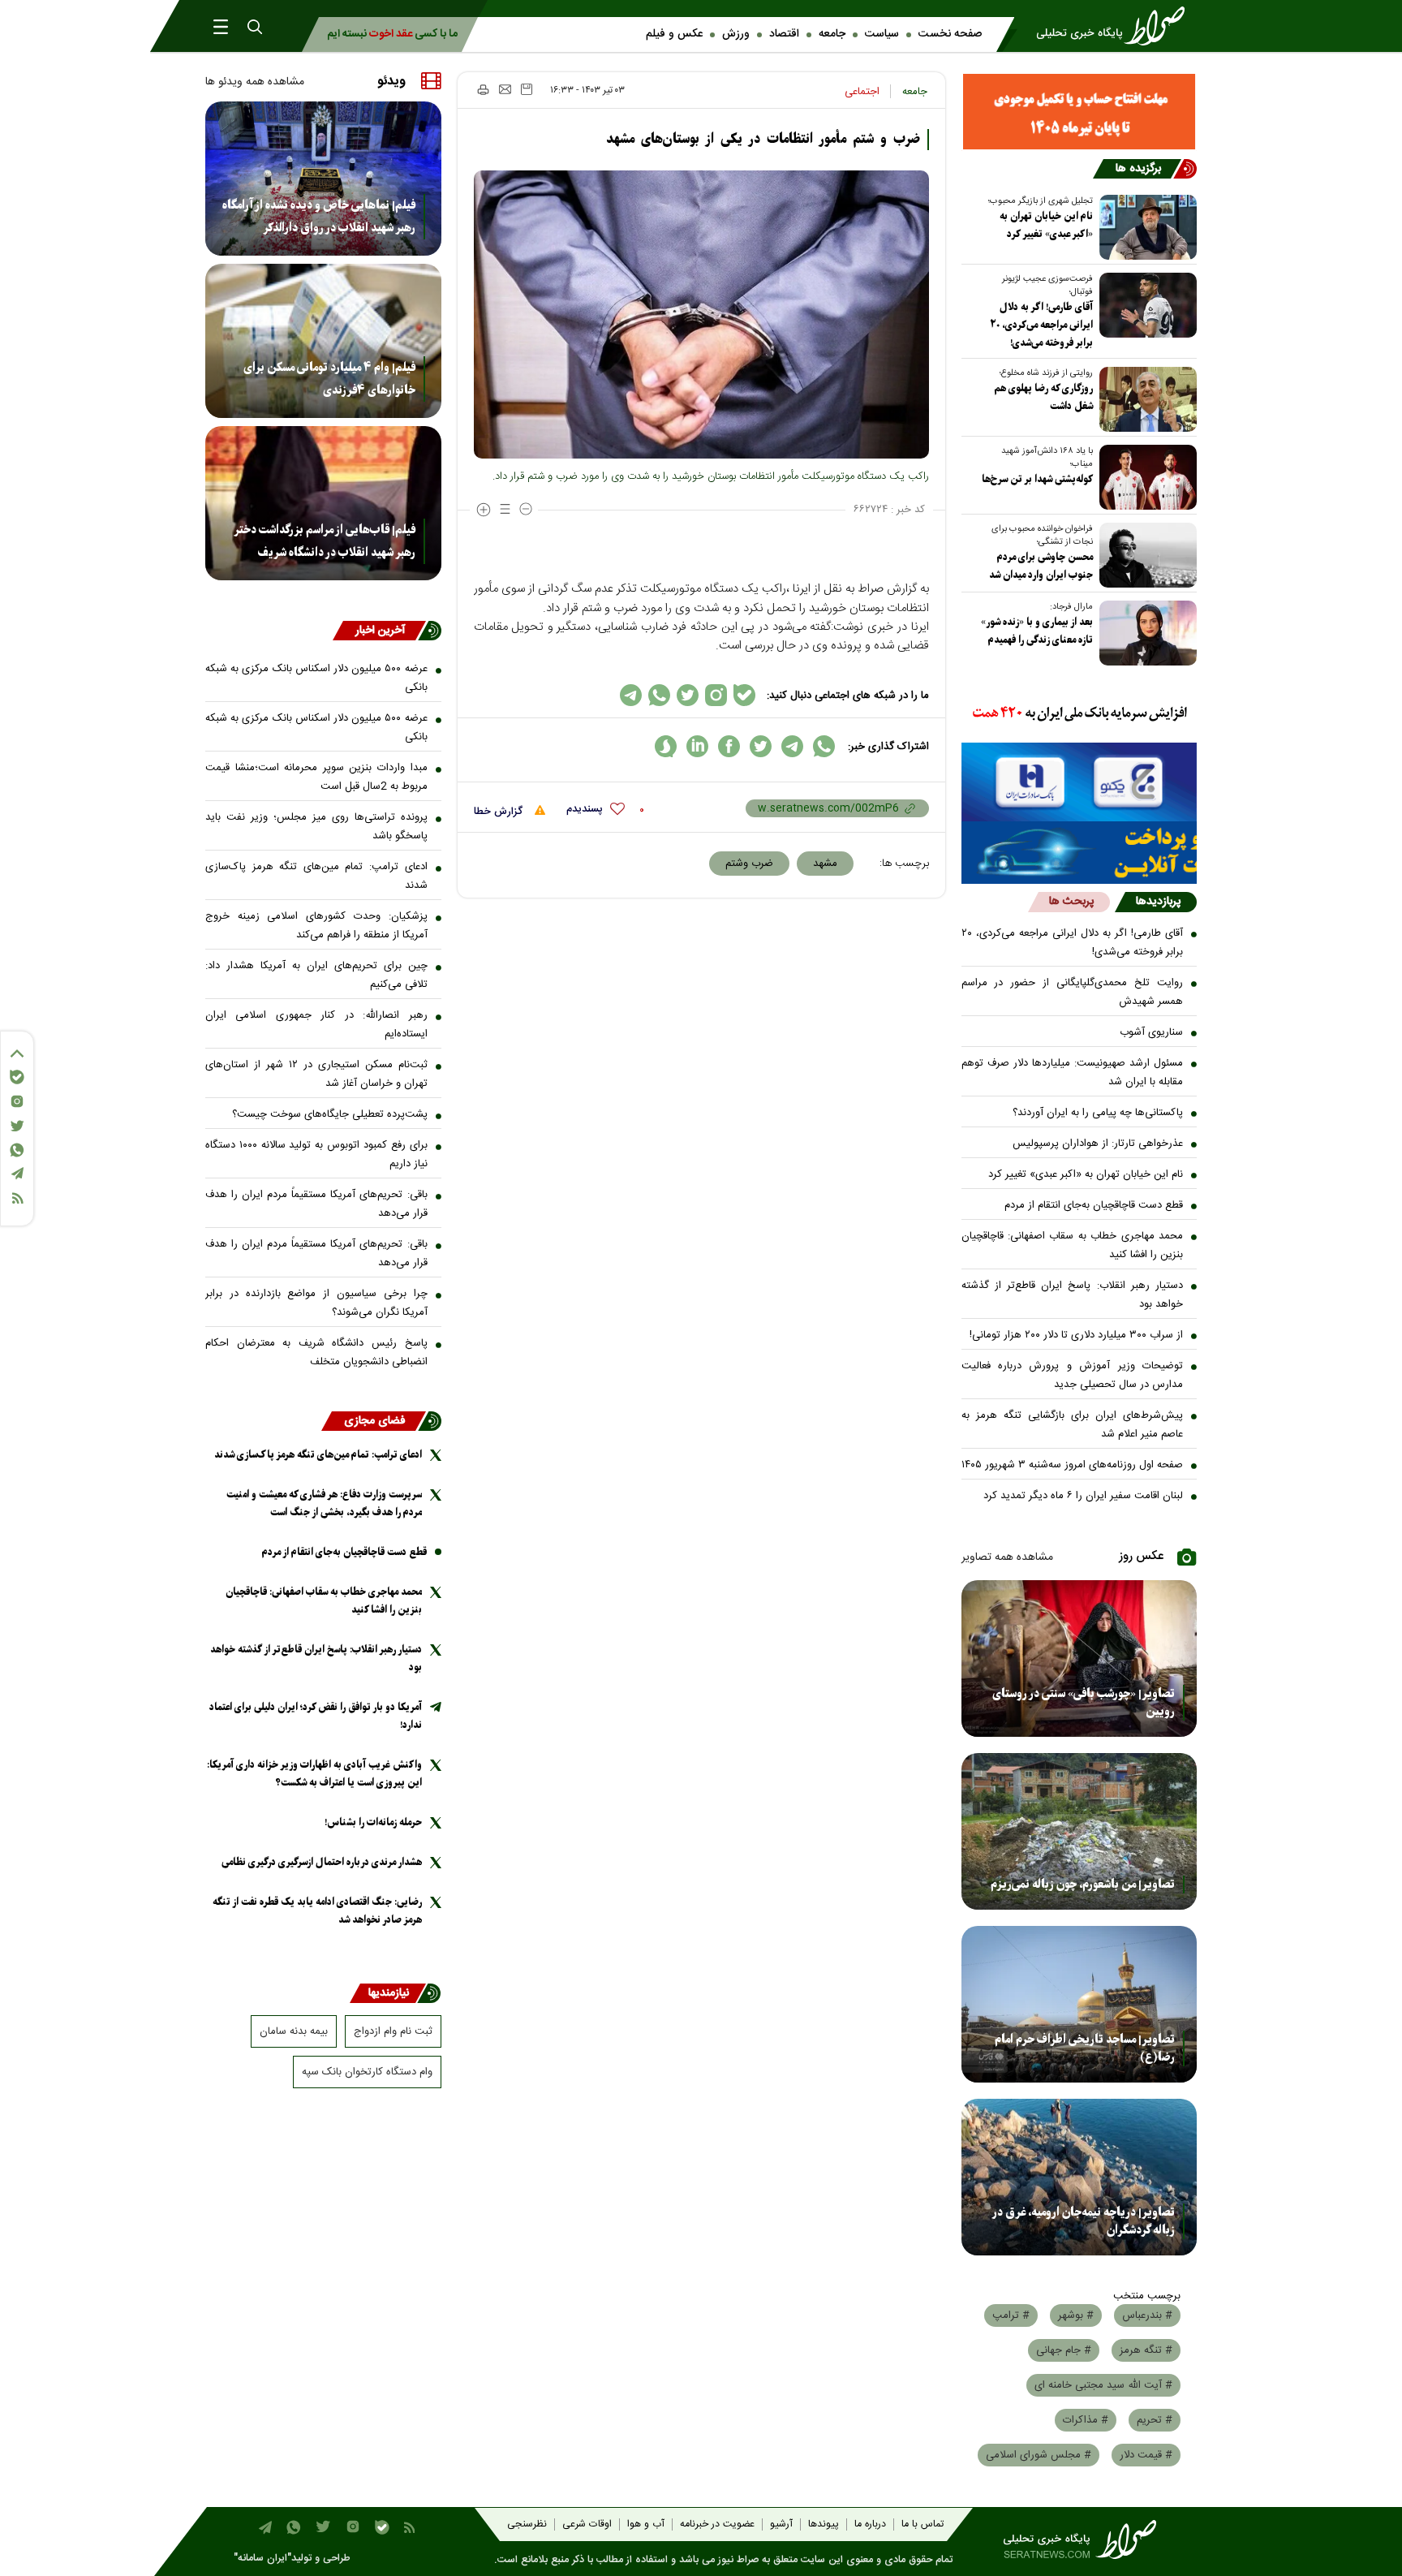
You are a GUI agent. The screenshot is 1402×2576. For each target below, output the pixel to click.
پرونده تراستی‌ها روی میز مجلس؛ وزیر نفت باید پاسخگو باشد (316, 827)
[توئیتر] (17, 1126)
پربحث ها (1071, 902)
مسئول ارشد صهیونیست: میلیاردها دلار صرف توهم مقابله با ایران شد (1073, 1073)
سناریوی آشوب (1151, 1032)
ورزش (736, 34)
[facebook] (729, 746)
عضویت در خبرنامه (717, 2524)
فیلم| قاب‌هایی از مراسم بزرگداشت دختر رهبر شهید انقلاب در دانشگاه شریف (325, 541)
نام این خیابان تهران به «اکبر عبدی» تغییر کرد (1046, 225)
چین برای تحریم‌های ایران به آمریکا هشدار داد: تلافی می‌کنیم (316, 975)
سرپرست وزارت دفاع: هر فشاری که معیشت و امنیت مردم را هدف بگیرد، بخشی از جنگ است (324, 1503)
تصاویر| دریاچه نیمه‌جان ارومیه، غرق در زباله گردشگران (1084, 2221)
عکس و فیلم (674, 34)
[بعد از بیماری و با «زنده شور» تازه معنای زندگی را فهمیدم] (1145, 633)
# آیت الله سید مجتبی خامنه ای (1103, 2385)
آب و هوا (646, 2524)
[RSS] (17, 1198)
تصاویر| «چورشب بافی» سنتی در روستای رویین (1084, 1703)
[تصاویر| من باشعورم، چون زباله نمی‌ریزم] (1079, 1831)
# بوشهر (1076, 2315)
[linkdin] (697, 746)
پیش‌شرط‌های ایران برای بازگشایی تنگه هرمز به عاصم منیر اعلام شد (1073, 1425)
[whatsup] (824, 746)
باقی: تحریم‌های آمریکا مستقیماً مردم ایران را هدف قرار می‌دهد (316, 1204)
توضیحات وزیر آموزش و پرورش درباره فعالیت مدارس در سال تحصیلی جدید (1073, 1375)
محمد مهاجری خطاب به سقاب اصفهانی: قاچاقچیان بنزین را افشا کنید (1073, 1245)
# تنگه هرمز (1146, 2350)
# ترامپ (1011, 2315)
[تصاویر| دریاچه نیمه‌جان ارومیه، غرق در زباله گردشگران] (1079, 2177)
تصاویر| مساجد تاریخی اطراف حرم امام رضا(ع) (1085, 2048)
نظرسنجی (527, 2524)
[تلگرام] (17, 1173)
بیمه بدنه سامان (294, 2031)
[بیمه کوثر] (1079, 853)
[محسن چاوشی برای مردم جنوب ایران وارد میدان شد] (1145, 555)
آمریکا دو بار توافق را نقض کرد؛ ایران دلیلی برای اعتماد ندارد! (316, 1716)
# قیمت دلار (1146, 2455)
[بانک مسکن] (1079, 112)
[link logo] (1116, 26)
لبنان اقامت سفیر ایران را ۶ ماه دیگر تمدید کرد (1083, 1496)
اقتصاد (784, 34)
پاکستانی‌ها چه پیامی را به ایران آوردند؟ (1098, 1113)
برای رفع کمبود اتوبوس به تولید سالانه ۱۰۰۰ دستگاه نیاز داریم (316, 1154)
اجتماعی (862, 92)
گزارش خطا (500, 812)
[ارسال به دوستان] (505, 89)
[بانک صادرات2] (1079, 782)
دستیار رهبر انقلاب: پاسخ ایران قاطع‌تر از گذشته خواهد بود (1073, 1295)
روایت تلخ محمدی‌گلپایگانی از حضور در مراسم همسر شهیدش (1073, 992)
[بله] (17, 1077)
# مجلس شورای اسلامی (1039, 2455)
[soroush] (666, 746)
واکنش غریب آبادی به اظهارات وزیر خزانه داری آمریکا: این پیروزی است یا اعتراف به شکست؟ (314, 1774)
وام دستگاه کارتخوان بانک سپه (367, 2072)
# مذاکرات (1086, 2420)
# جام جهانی (1064, 2350)
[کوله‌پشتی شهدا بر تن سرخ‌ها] (1145, 477)
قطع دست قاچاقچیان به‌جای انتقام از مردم (1094, 1205)
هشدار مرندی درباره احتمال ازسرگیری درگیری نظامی (322, 1862)
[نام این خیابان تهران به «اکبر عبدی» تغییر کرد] (1145, 227)
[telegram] (792, 746)
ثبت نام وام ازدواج (393, 2031)
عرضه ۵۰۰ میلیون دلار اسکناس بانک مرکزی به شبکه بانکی (316, 678)
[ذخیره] (527, 89)
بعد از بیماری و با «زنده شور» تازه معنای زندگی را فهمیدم (1037, 631)
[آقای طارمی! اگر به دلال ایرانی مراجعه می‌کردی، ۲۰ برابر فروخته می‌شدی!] (1145, 305)
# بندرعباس (1147, 2315)
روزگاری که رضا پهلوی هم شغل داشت (1043, 397)
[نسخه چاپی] (482, 89)
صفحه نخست (950, 34)
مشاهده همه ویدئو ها (255, 82)
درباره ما (870, 2524)
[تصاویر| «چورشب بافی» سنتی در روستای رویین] (1079, 1658)
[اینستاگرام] (17, 1101)
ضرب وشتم (749, 864)
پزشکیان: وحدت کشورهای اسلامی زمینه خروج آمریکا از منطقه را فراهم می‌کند (316, 926)
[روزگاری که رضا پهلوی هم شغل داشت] (1145, 399)
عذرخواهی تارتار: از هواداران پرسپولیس (1098, 1144)
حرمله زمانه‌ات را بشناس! (373, 1822)
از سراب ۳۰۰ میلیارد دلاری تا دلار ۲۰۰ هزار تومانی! (1076, 1335)
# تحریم (1155, 2420)
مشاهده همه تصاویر (1007, 1557)
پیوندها (824, 2524)
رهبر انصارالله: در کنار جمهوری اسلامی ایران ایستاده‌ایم (316, 1025)
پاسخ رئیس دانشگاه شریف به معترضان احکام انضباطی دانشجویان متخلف (316, 1353)
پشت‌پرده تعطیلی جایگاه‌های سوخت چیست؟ (330, 1114)
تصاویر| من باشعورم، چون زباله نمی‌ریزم (1083, 1885)
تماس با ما (922, 2524)
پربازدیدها (1158, 902)
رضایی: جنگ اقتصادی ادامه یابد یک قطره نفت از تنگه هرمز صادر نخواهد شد (317, 1911)
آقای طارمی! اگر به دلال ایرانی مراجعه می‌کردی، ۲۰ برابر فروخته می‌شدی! (1041, 325)
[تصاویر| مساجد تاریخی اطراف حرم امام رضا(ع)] (1079, 2004)
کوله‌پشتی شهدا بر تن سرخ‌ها (1037, 479)
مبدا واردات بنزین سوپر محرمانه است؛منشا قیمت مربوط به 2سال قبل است (316, 777)
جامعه (832, 34)
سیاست (882, 34)
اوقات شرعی (587, 2524)
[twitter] (761, 746)
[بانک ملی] (1079, 714)
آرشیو (781, 2524)
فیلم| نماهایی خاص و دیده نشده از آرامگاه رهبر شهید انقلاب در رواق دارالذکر (319, 217)
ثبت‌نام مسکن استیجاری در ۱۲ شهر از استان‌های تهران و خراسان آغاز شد (316, 1074)
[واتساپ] (17, 1150)
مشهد (825, 864)
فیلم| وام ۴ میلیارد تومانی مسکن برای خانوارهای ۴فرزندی (329, 379)
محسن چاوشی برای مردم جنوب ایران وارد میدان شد (1041, 566)
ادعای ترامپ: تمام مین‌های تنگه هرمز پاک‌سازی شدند (316, 876)
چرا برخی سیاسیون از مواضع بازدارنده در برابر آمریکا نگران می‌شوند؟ (316, 1303)
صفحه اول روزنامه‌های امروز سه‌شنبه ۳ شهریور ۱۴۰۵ (1072, 1465)
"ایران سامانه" (262, 2559)
